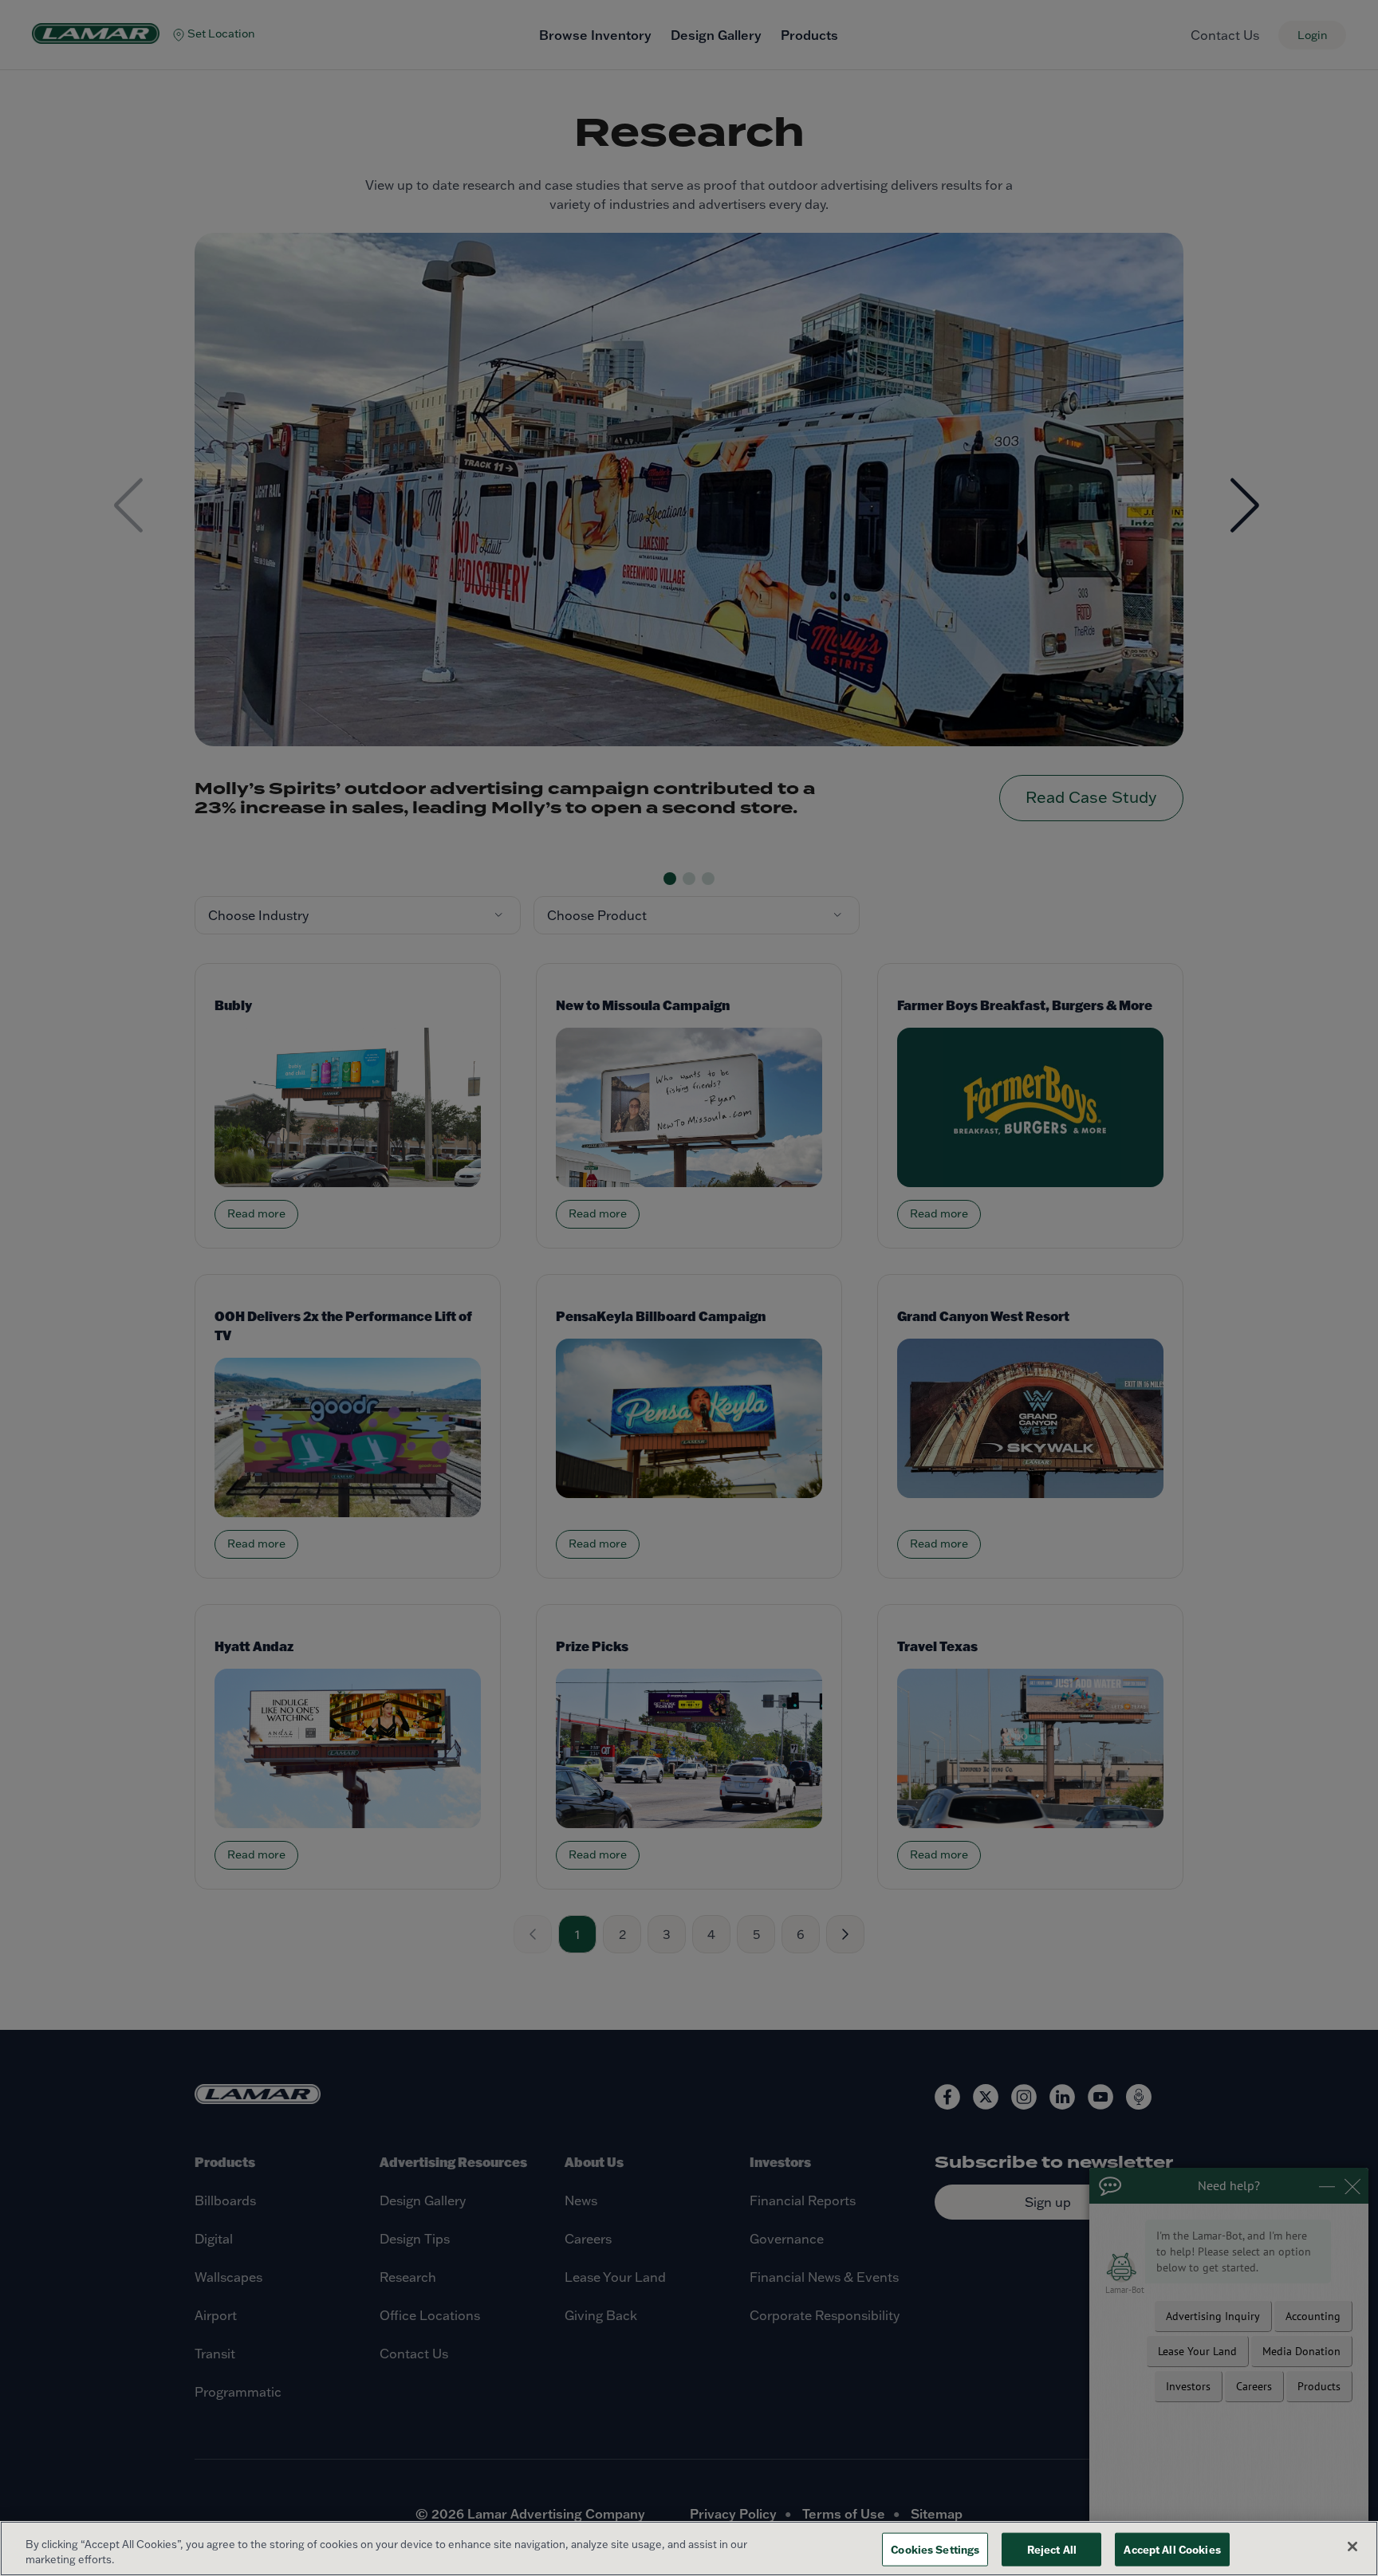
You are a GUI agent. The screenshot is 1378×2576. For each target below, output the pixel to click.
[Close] (1352, 2547)
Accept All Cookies (1172, 2549)
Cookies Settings (935, 2549)
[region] (689, 2548)
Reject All (1052, 2549)
